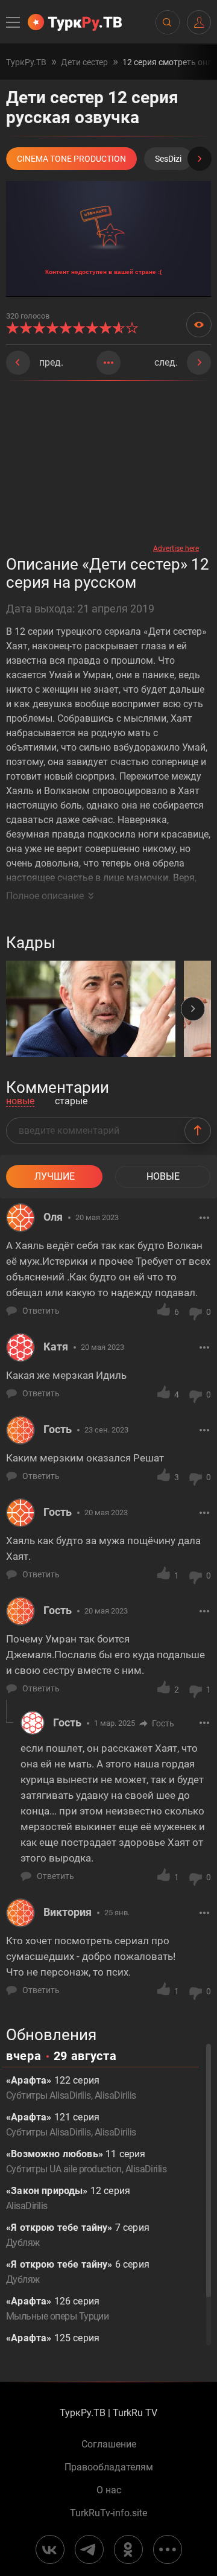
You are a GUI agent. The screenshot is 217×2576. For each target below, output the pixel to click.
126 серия (57, 2309)
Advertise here (176, 549)
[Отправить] (198, 1131)
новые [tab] (20, 1102)
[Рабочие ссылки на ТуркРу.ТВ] (168, 2549)
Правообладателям (109, 2467)
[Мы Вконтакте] (50, 2549)
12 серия (68, 2198)
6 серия (78, 2272)
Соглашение (109, 2444)
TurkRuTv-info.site (108, 2513)
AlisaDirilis (115, 2095)
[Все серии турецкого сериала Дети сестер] (108, 363)
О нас (109, 2490)
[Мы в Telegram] (89, 2549)
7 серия (78, 2235)
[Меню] (14, 22)
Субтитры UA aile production (64, 2169)
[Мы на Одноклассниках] (128, 2549)
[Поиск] (167, 22)
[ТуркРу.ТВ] (75, 22)
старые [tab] (71, 1102)
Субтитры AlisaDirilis (49, 2095)
